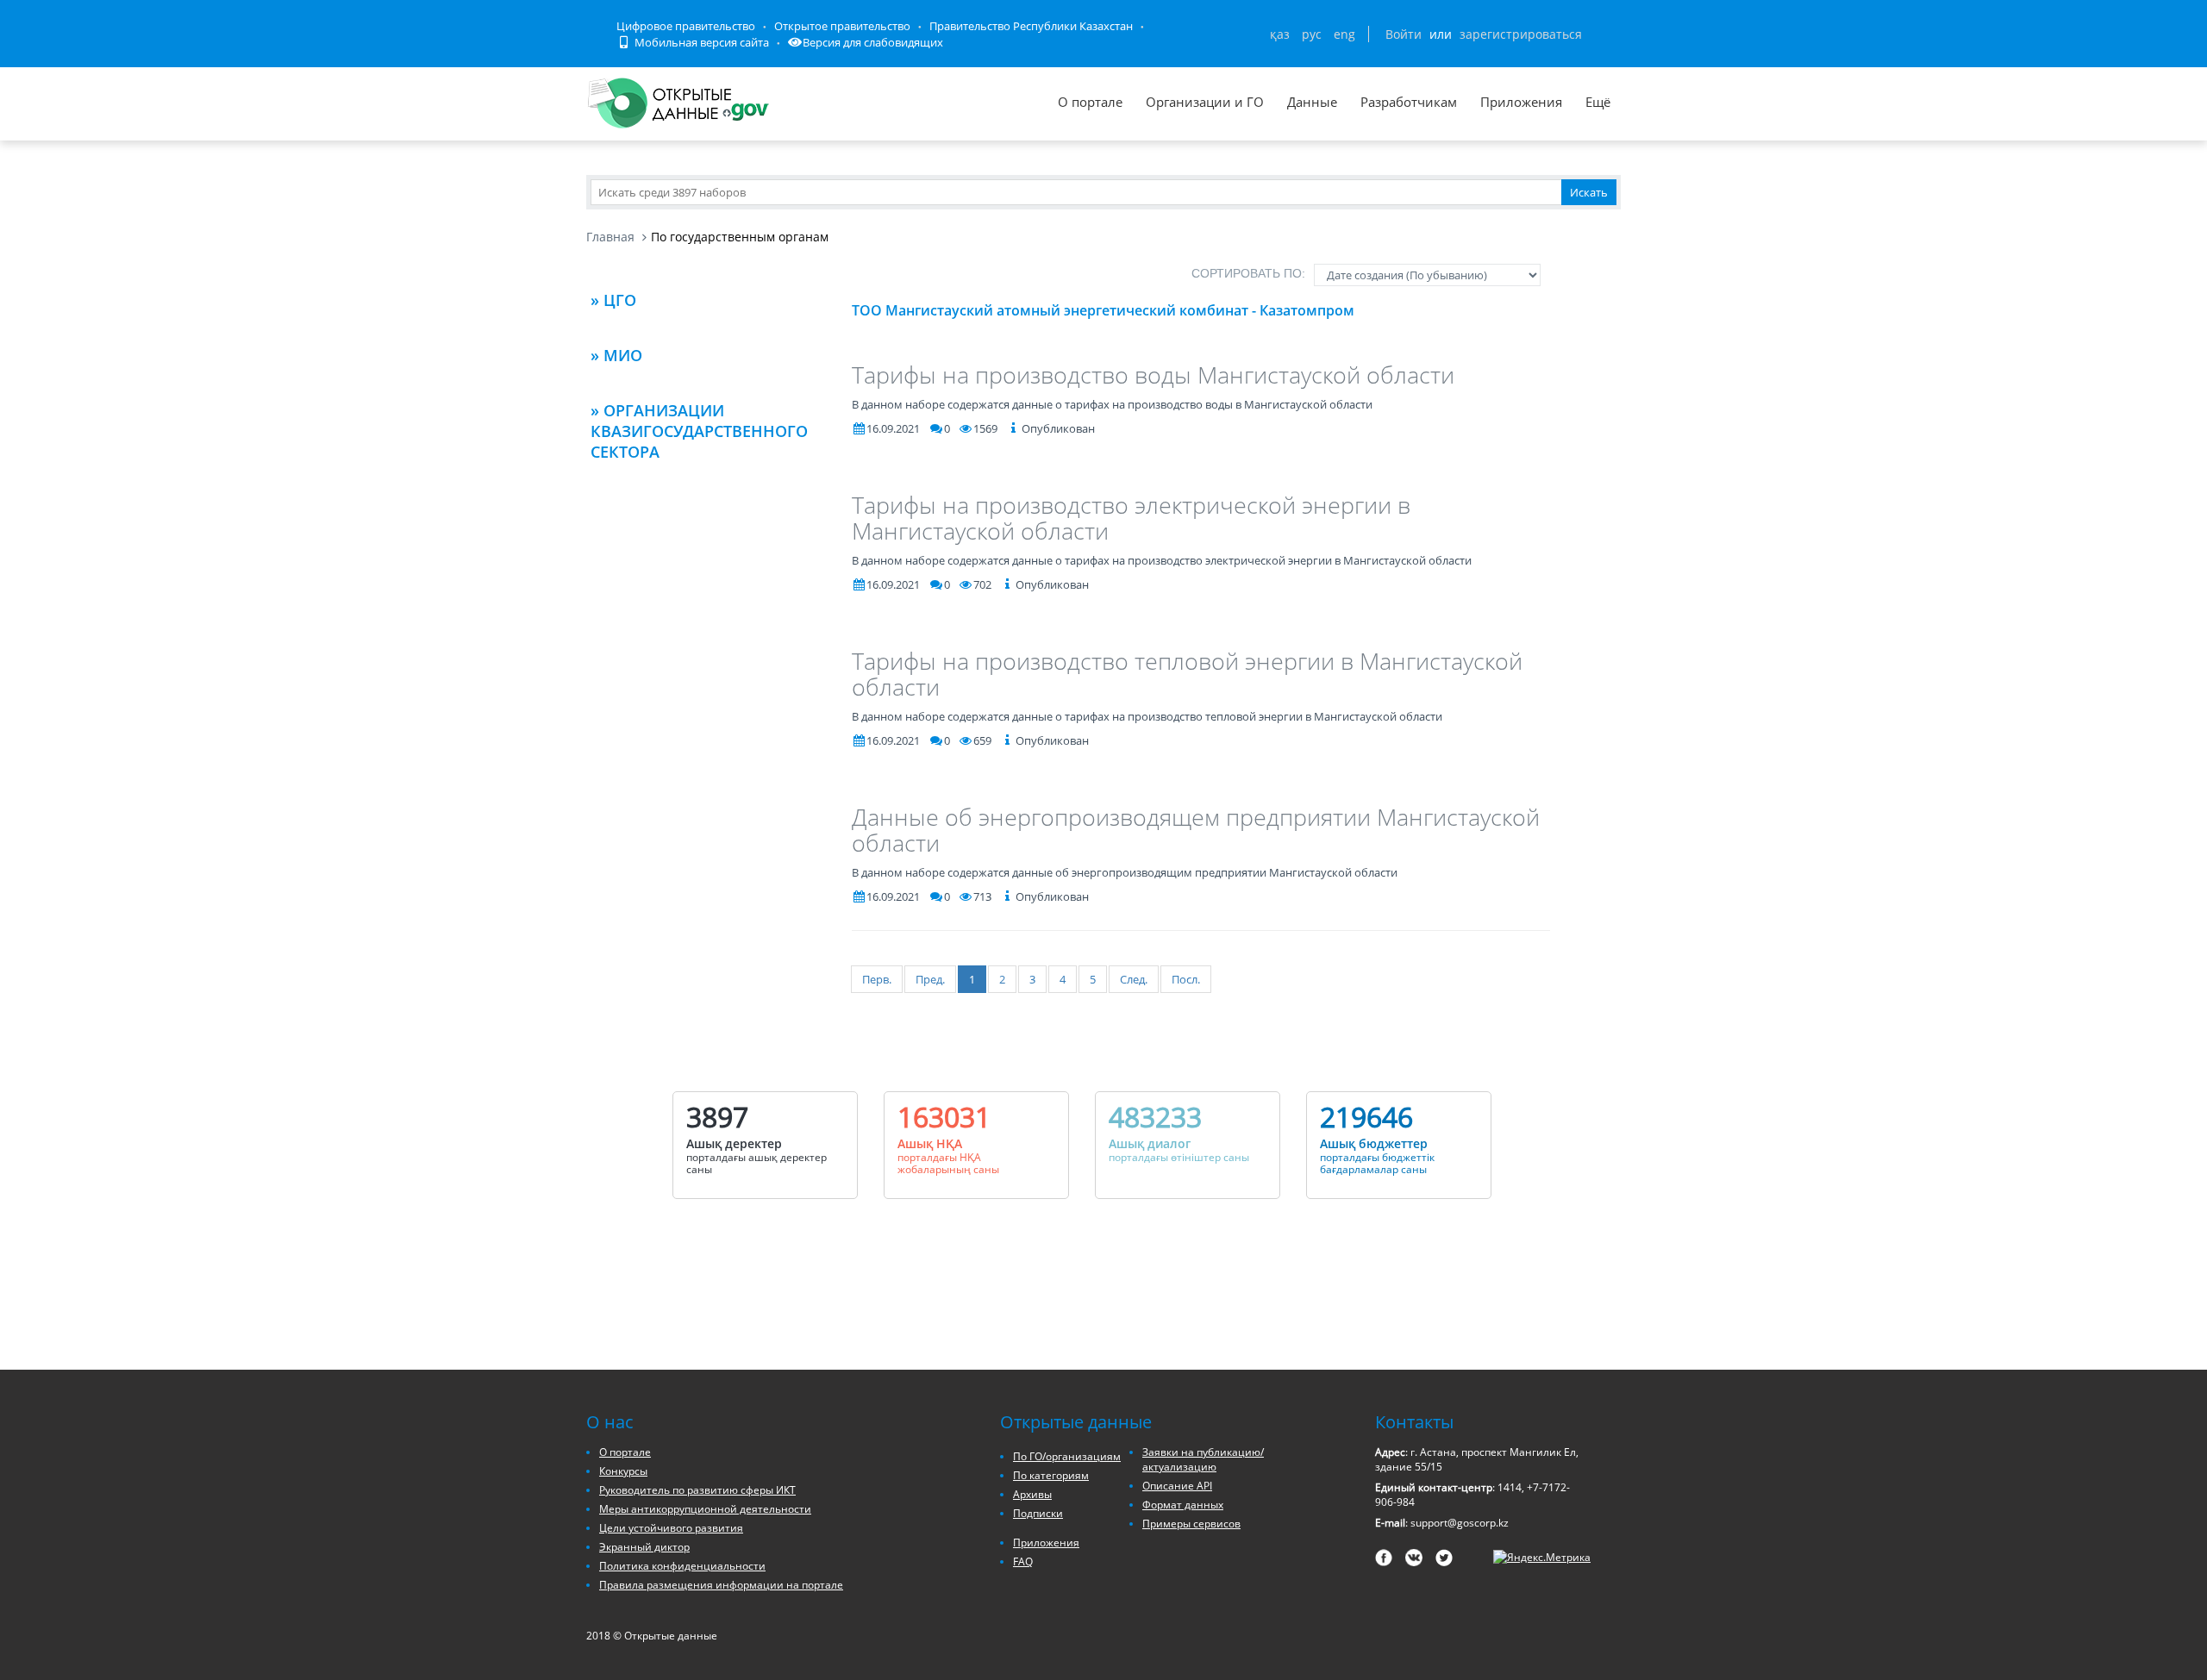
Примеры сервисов (1191, 1524)
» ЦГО (613, 300)
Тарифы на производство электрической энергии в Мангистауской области (1131, 518)
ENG (1344, 34)
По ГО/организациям (1067, 1456)
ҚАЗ (1280, 34)
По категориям (1051, 1475)
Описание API (1177, 1486)
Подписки (1038, 1513)
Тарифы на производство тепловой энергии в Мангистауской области (1187, 674)
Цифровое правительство (686, 26)
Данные (1312, 102)
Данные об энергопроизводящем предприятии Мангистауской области (1196, 830)
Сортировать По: (1248, 273)
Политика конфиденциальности (682, 1566)
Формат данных (1183, 1505)
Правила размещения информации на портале (721, 1585)
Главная (610, 237)
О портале (1090, 102)
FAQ (1023, 1561)
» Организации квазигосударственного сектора (699, 431)
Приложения (1521, 102)
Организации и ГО (1205, 102)
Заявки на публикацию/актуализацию (1203, 1459)
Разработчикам (1409, 102)
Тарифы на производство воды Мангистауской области (1153, 375)
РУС (1312, 34)
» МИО (616, 355)
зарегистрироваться (1521, 34)
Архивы (1032, 1494)
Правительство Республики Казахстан (1031, 26)
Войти (1404, 34)
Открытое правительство (842, 26)
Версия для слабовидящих (873, 42)
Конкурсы (623, 1471)
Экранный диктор (644, 1547)
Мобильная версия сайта (700, 42)
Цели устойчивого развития (671, 1528)
